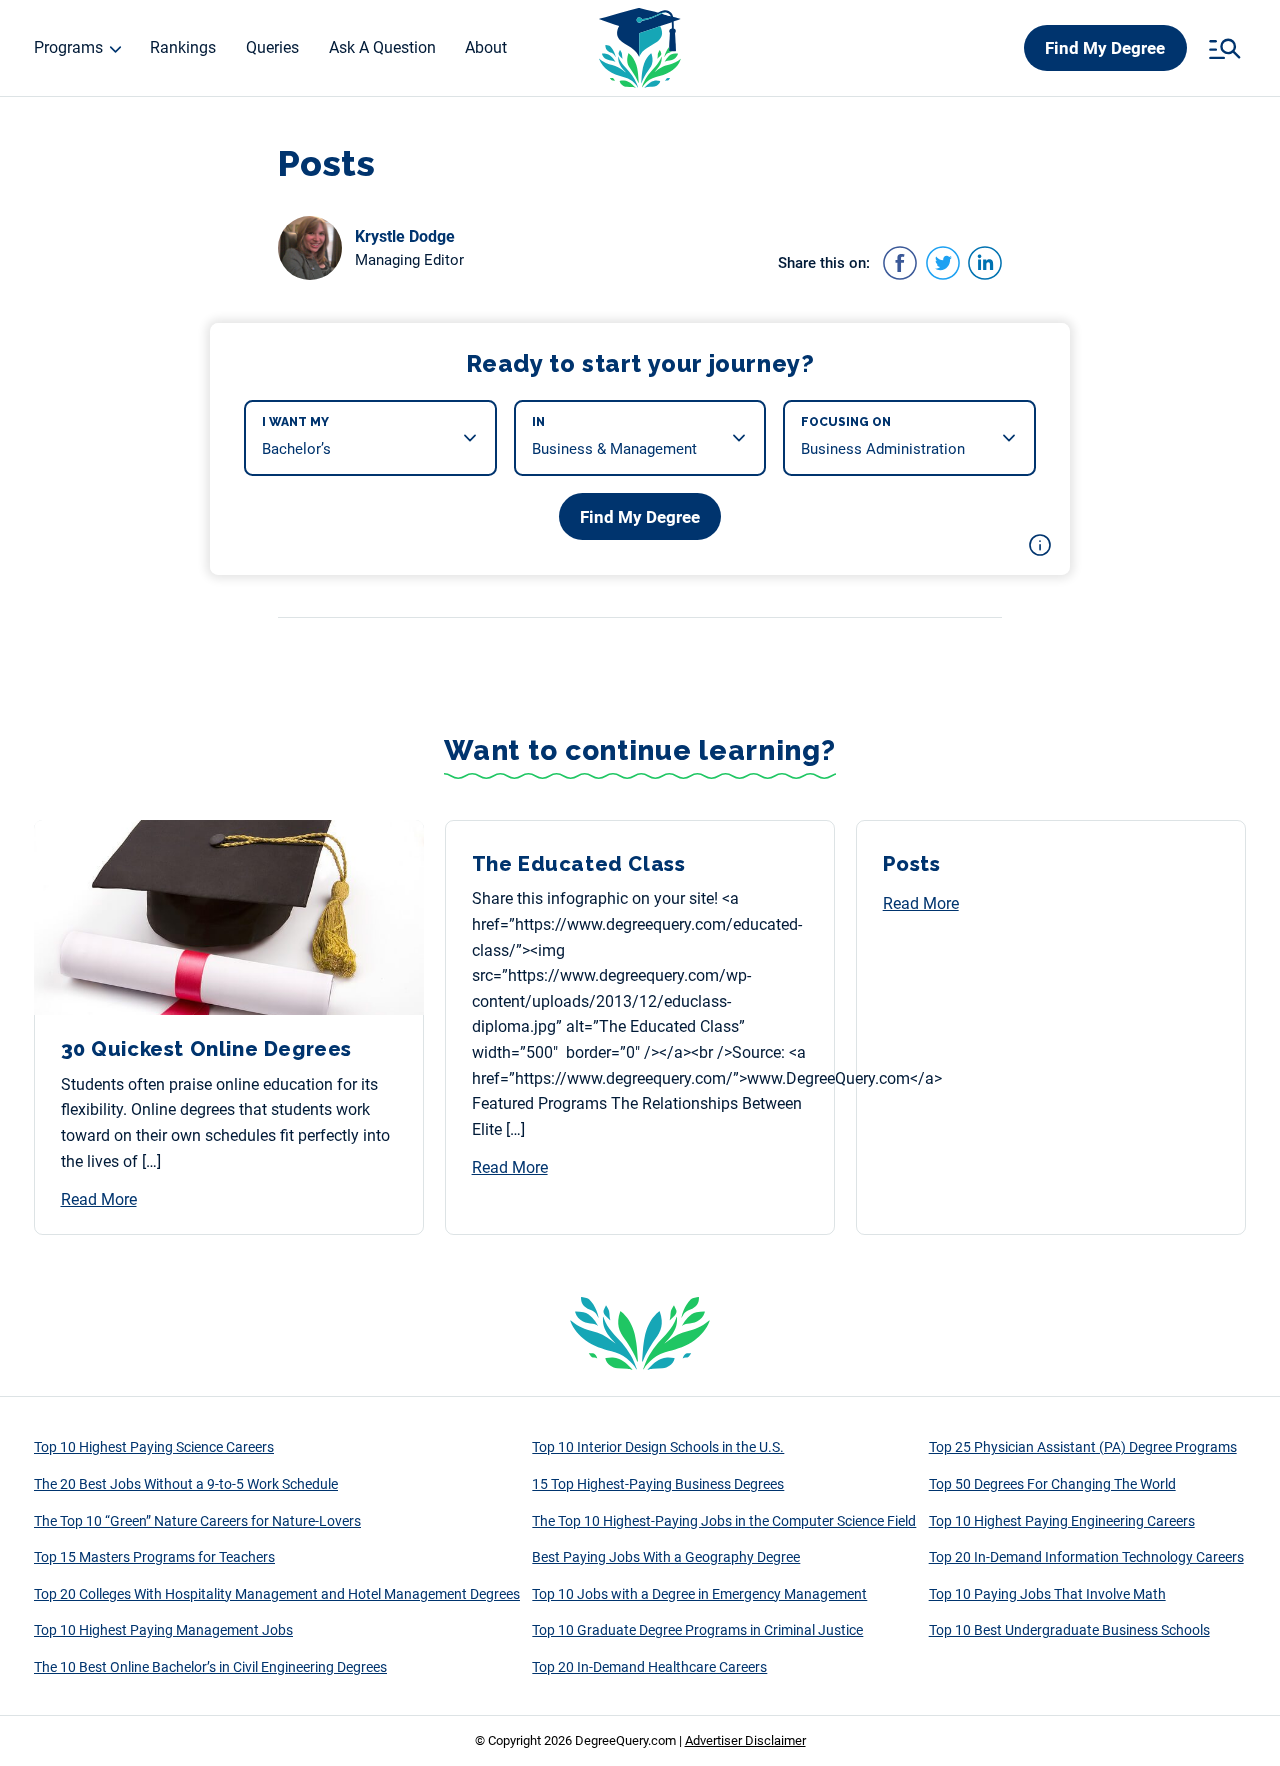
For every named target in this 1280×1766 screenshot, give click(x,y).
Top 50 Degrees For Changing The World (1052, 1484)
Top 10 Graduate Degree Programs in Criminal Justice (697, 1630)
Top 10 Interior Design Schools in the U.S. (658, 1447)
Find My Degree (1105, 48)
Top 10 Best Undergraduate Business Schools (1069, 1630)
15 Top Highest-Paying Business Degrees (658, 1484)
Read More (99, 1199)
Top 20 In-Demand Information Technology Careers (1086, 1557)
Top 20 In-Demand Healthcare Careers (649, 1667)
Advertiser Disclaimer (745, 1740)
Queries (272, 47)
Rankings (183, 47)
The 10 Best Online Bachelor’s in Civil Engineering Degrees (210, 1667)
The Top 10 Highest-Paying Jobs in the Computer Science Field (724, 1521)
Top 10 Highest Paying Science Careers (154, 1447)
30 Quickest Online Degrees (207, 1049)
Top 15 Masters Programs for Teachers (154, 1557)
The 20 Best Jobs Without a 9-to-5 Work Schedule (186, 1484)
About (486, 47)
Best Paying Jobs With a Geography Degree (666, 1557)
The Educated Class (579, 864)
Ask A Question (382, 47)
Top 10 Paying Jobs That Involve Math (1047, 1594)
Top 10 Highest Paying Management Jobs (163, 1630)
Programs (68, 47)
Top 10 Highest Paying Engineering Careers (1062, 1521)
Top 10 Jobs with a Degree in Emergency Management (699, 1594)
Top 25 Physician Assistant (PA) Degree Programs (1083, 1447)
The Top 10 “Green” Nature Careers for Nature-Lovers (197, 1521)
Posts (912, 864)
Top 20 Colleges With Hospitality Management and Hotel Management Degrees (277, 1594)
